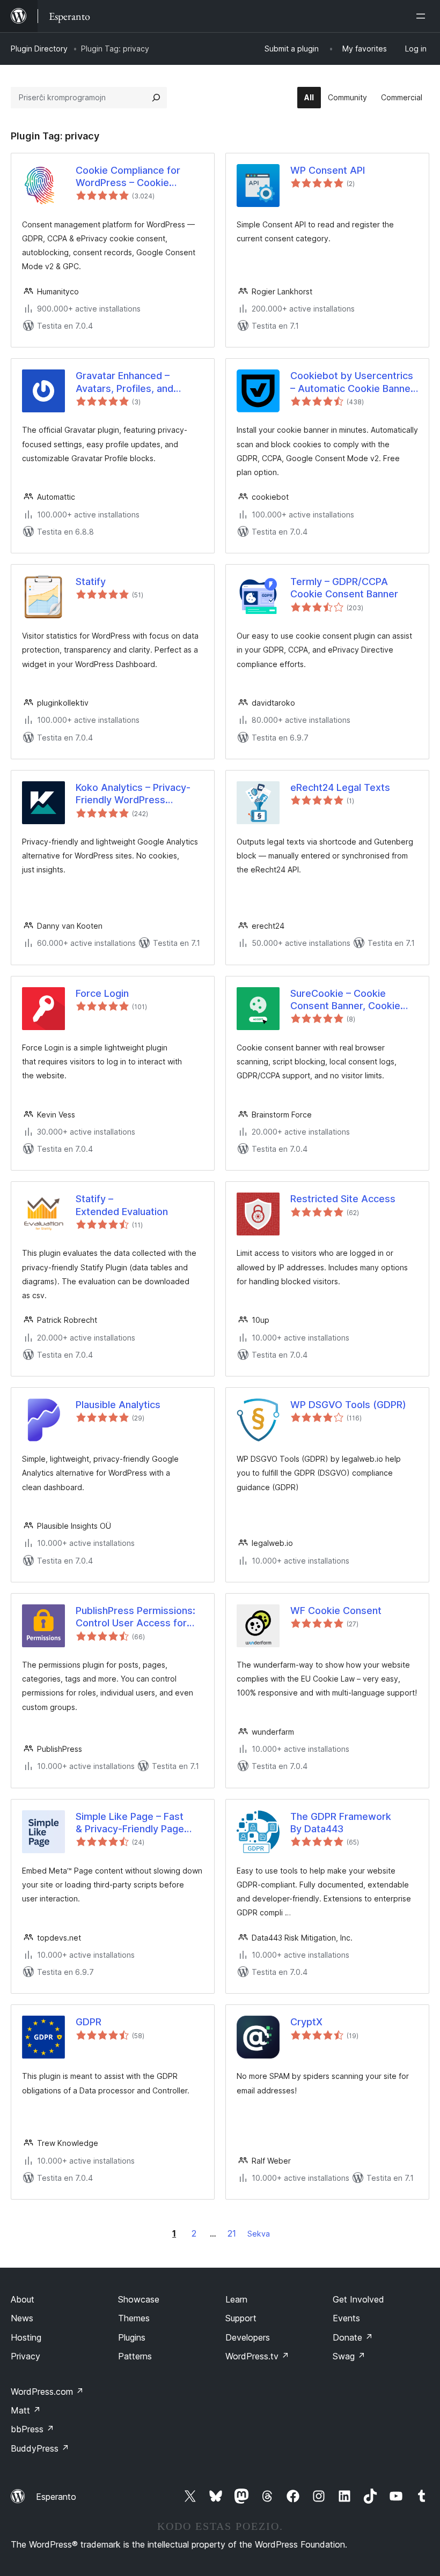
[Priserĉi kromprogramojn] (156, 98)
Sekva (259, 2234)
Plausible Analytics (118, 1405)
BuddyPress (40, 2448)
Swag (349, 2356)
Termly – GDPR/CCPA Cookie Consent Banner (344, 588)
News (22, 2318)
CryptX (306, 2022)
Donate (353, 2337)
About (23, 2299)
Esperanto (56, 2497)
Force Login (102, 993)
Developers (248, 2337)
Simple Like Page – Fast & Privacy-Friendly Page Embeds (130, 1823)
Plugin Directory (39, 49)
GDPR (89, 2022)
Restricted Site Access (343, 1199)
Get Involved (358, 2299)
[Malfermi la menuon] (423, 16)
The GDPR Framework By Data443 (341, 1823)
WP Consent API (328, 170)
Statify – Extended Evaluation (122, 1205)
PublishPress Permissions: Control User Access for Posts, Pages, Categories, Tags (135, 1617)
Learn (236, 2299)
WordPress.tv (257, 2356)
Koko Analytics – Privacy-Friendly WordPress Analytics (133, 794)
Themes (134, 2318)
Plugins (132, 2337)
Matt (26, 2410)
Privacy (25, 2356)
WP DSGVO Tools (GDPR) (348, 1405)
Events (346, 2318)
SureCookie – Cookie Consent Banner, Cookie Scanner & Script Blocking (349, 1000)
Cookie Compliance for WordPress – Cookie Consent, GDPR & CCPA (130, 177)
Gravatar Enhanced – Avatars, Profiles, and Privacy (124, 382)
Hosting (26, 2337)
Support (241, 2318)
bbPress (32, 2429)
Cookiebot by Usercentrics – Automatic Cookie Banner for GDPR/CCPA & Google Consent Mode (352, 382)
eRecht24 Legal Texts (340, 787)
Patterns (135, 2356)
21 (232, 2233)
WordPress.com (47, 2392)
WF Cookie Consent (336, 1611)
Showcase (139, 2299)
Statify (91, 582)
